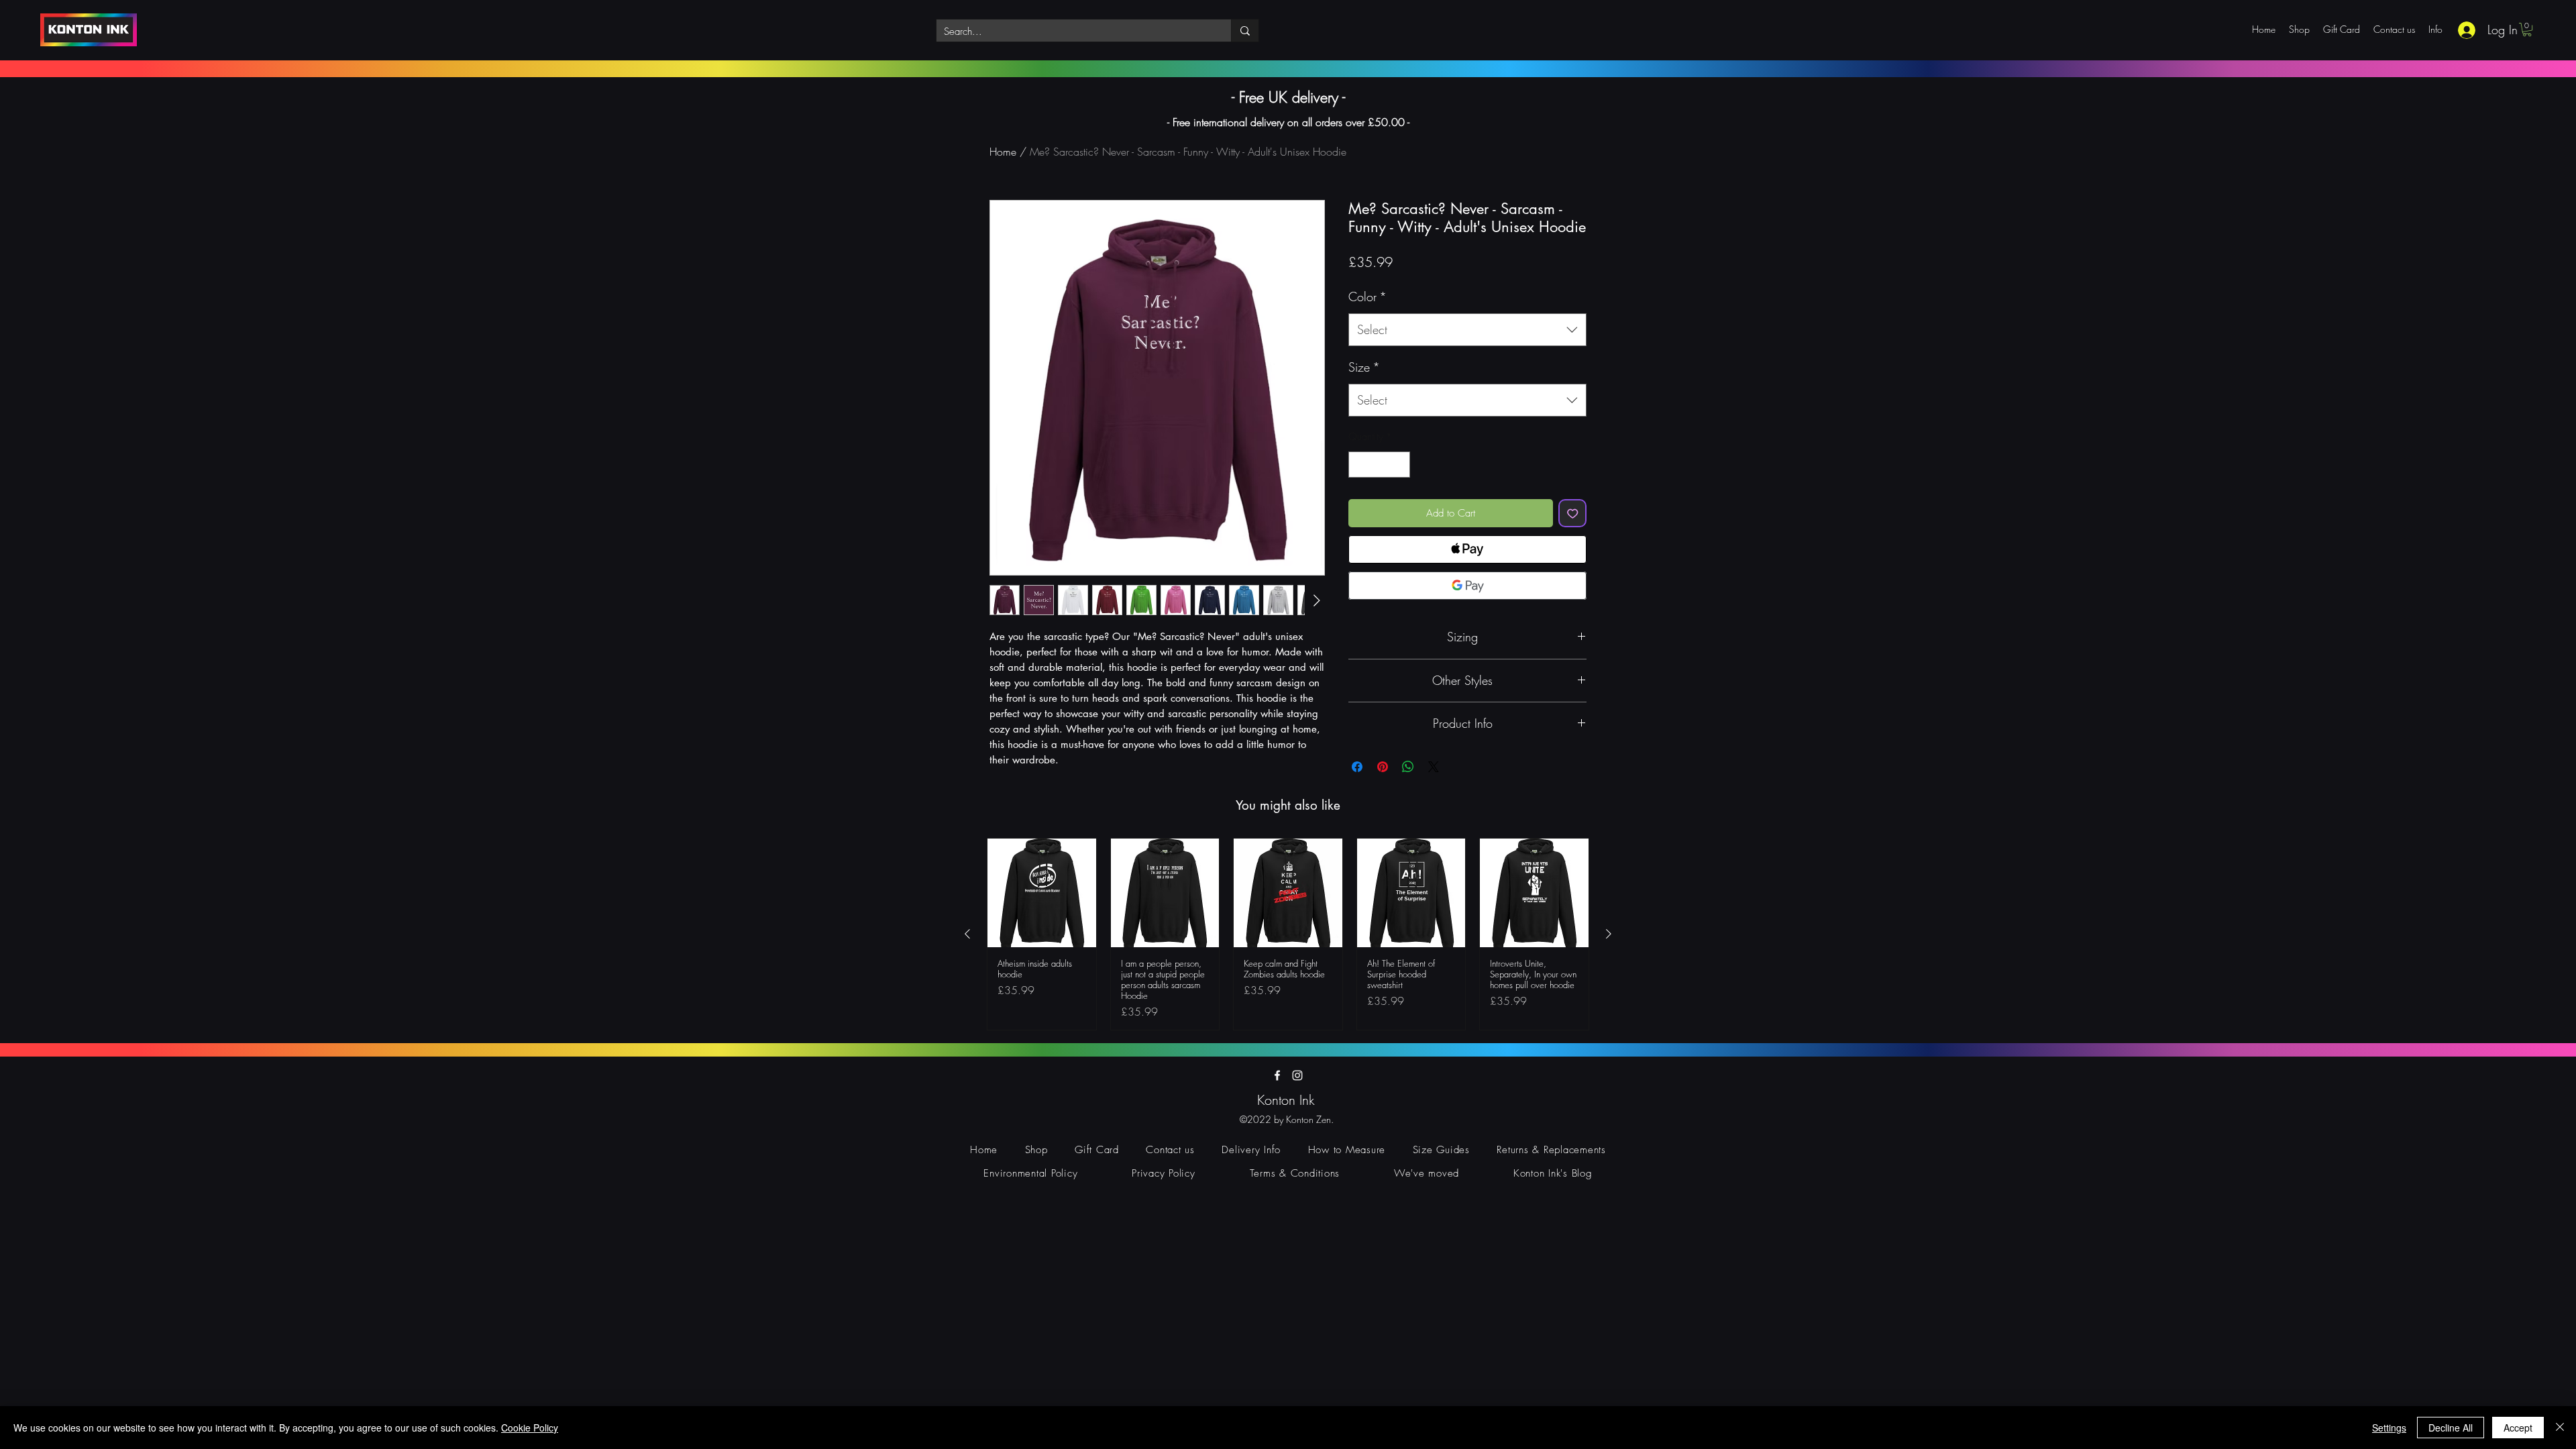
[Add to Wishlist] (1573, 514)
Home (1003, 152)
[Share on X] (1434, 767)
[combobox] (1467, 330)
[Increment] (1400, 465)
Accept (2518, 1428)
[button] (2527, 30)
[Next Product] (1609, 934)
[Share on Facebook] (1357, 767)
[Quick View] (1042, 893)
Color (1367, 297)
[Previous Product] (967, 934)
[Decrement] (1359, 465)
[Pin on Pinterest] (1383, 767)
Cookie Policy (530, 1428)
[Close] (2560, 1428)
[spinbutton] (1380, 465)
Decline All (2451, 1428)
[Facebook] (1277, 1075)
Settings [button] (2389, 1428)
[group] (1288, 934)
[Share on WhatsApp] (1408, 767)
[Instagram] (1297, 1075)
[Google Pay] (1467, 586)
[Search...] (1245, 31)
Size (1364, 367)
